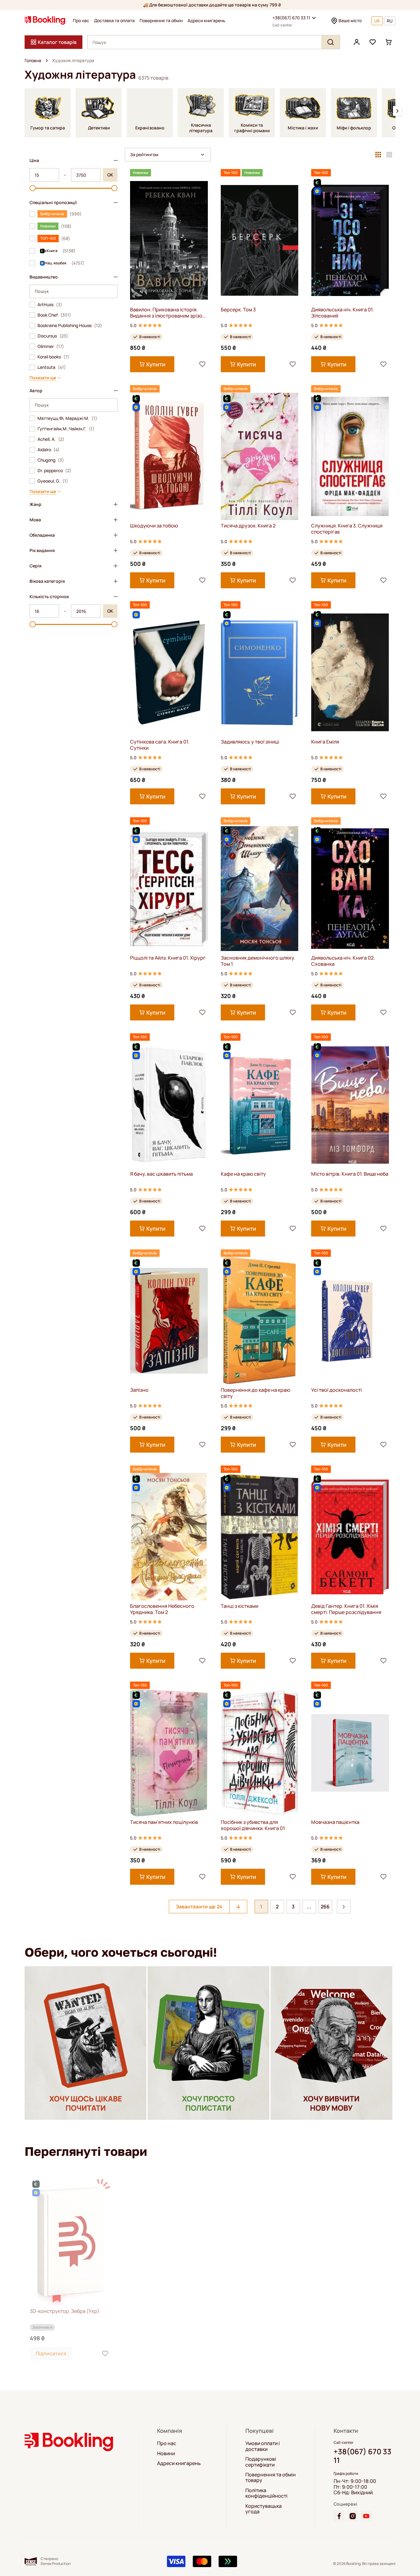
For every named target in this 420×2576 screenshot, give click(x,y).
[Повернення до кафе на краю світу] (260, 1321)
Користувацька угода (263, 2509)
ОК (110, 175)
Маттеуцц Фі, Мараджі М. (67, 418)
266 (325, 1907)
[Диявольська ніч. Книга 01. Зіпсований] (350, 240)
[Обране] (373, 42)
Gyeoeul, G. (53, 481)
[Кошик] (389, 42)
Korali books (53, 357)
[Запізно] (169, 1321)
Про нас (81, 21)
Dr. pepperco (54, 471)
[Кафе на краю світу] (260, 1105)
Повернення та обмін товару (271, 2477)
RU (390, 21)
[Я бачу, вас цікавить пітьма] (169, 1105)
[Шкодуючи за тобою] (169, 456)
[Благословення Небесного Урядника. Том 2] (169, 1537)
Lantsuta (52, 367)
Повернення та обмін (161, 21)
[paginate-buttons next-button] (344, 1907)
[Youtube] (366, 2516)
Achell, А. (51, 439)
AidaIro (48, 450)
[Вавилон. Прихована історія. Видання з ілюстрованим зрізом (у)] (169, 240)
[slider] (33, 188)
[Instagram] (353, 2516)
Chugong (51, 460)
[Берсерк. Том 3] (260, 240)
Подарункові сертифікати (261, 2462)
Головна (33, 61)
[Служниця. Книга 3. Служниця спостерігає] (350, 456)
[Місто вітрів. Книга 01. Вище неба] (350, 1105)
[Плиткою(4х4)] (389, 155)
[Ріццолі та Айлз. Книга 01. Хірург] (169, 888)
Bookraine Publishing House (70, 325)
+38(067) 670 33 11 (291, 18)
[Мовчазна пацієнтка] (350, 1753)
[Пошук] (331, 42)
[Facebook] (339, 2516)
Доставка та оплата (114, 21)
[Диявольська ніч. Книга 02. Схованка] (350, 888)
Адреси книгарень (206, 21)
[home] (47, 61)
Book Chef (54, 315)
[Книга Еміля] (350, 672)
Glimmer (51, 346)
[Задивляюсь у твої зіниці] (260, 672)
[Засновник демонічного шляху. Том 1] (260, 888)
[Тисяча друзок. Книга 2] (260, 456)
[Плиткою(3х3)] (378, 155)
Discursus (53, 336)
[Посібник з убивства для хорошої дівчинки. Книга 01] (260, 1753)
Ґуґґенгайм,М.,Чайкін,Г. (66, 429)
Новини (166, 2453)
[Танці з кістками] (260, 1537)
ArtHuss (50, 305)
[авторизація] (357, 42)
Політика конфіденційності (266, 2493)
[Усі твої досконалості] (350, 1321)
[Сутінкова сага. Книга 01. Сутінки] (169, 672)
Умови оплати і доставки (263, 2446)
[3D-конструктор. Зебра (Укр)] (70, 2242)
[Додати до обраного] (202, 364)
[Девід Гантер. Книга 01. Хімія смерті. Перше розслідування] (350, 1537)
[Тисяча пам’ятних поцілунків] (169, 1753)
